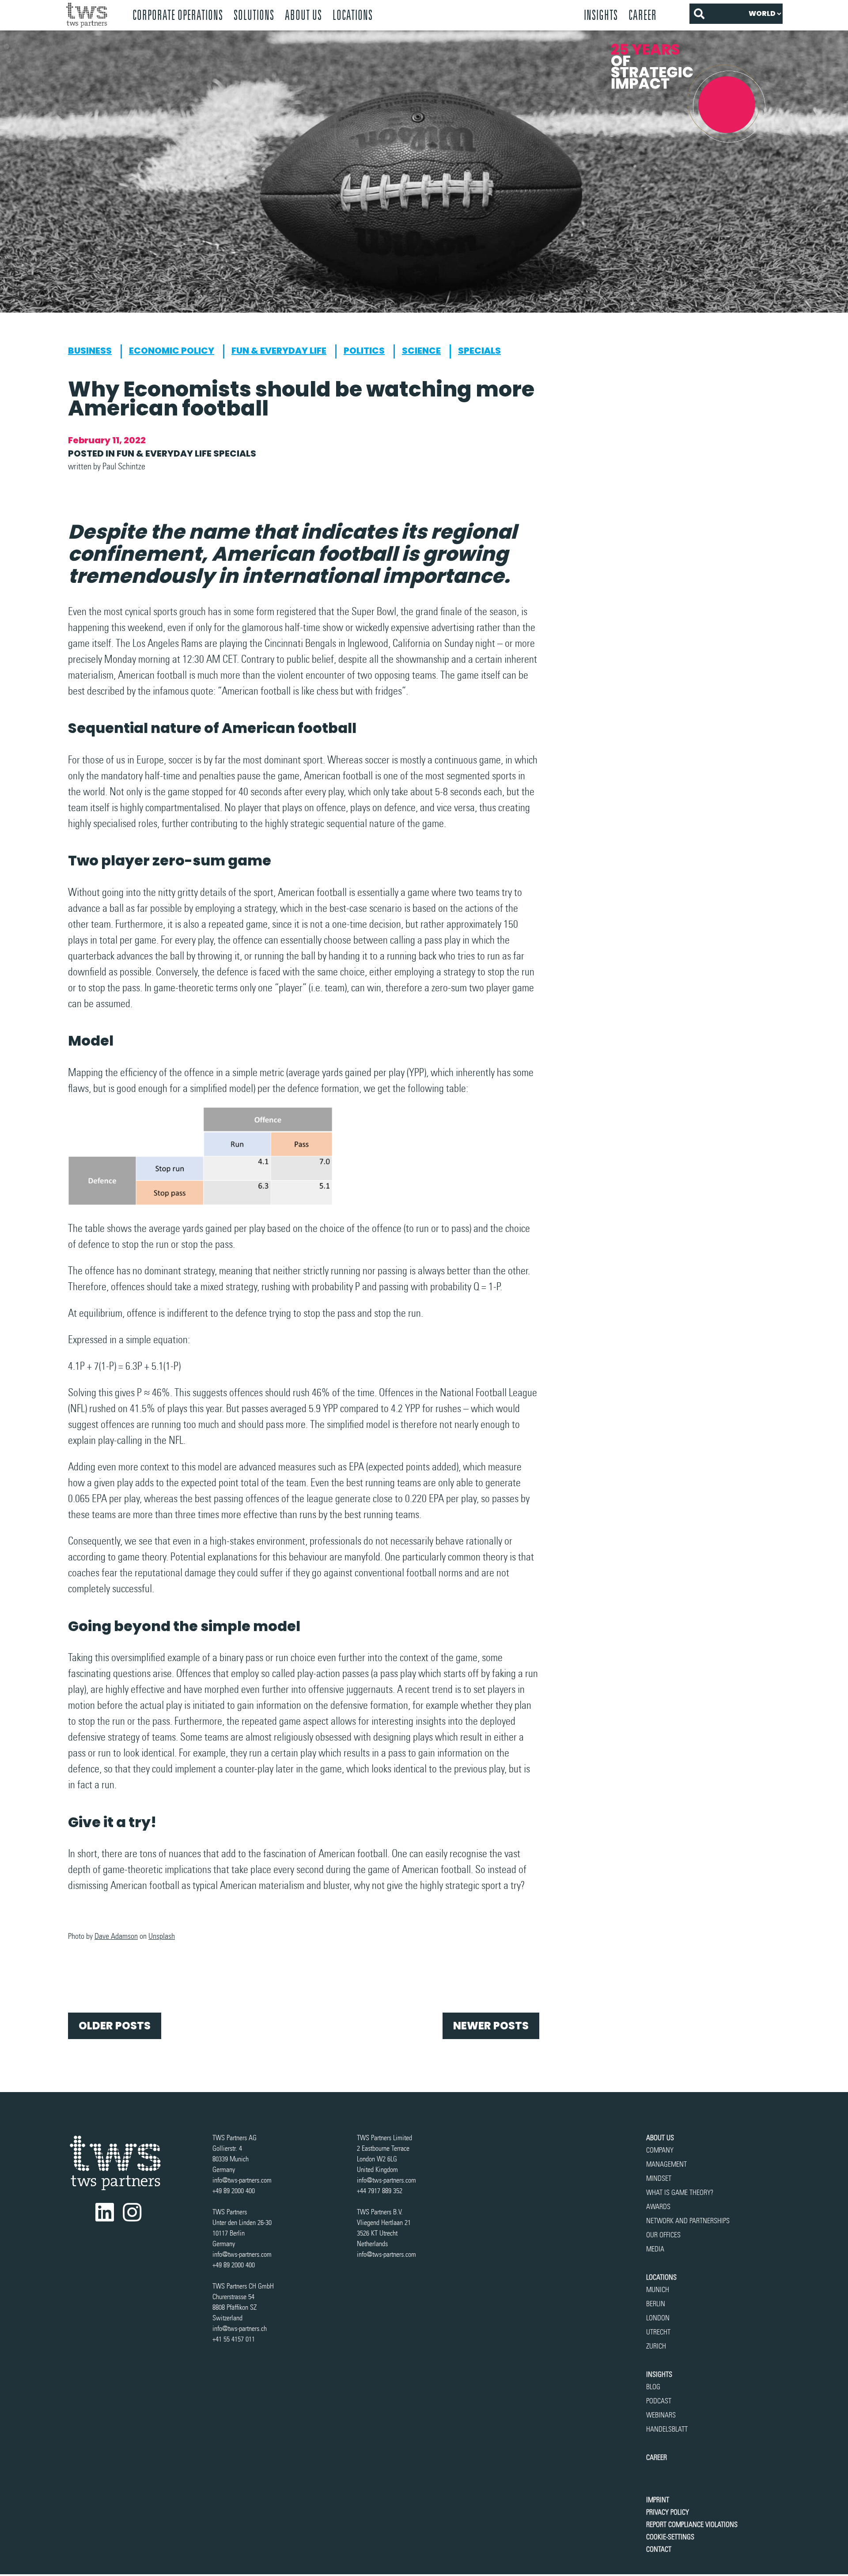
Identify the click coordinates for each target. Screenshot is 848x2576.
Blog (653, 2387)
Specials (479, 351)
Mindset (659, 2178)
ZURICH (656, 2346)
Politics (364, 351)
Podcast (659, 2401)
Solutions (254, 15)
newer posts (491, 2026)
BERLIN (656, 2304)
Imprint (658, 2500)
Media (655, 2249)
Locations (661, 2277)
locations (353, 15)
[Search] (699, 14)
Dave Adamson (116, 1936)
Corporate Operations (178, 15)
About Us (303, 15)
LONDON (658, 2318)
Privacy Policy (668, 2512)
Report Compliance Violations (692, 2525)
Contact (659, 2549)
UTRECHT (658, 2332)
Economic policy (172, 351)
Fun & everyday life (279, 351)
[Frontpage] (94, 15)
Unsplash (162, 1936)
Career (643, 15)
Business (90, 351)
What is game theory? (681, 2193)
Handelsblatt (667, 2429)
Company (660, 2150)
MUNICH (658, 2290)
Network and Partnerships (688, 2221)
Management (666, 2164)
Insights (601, 15)
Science (421, 351)
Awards (658, 2207)
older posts (115, 2026)
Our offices (663, 2235)
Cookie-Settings (670, 2537)
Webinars (661, 2415)
